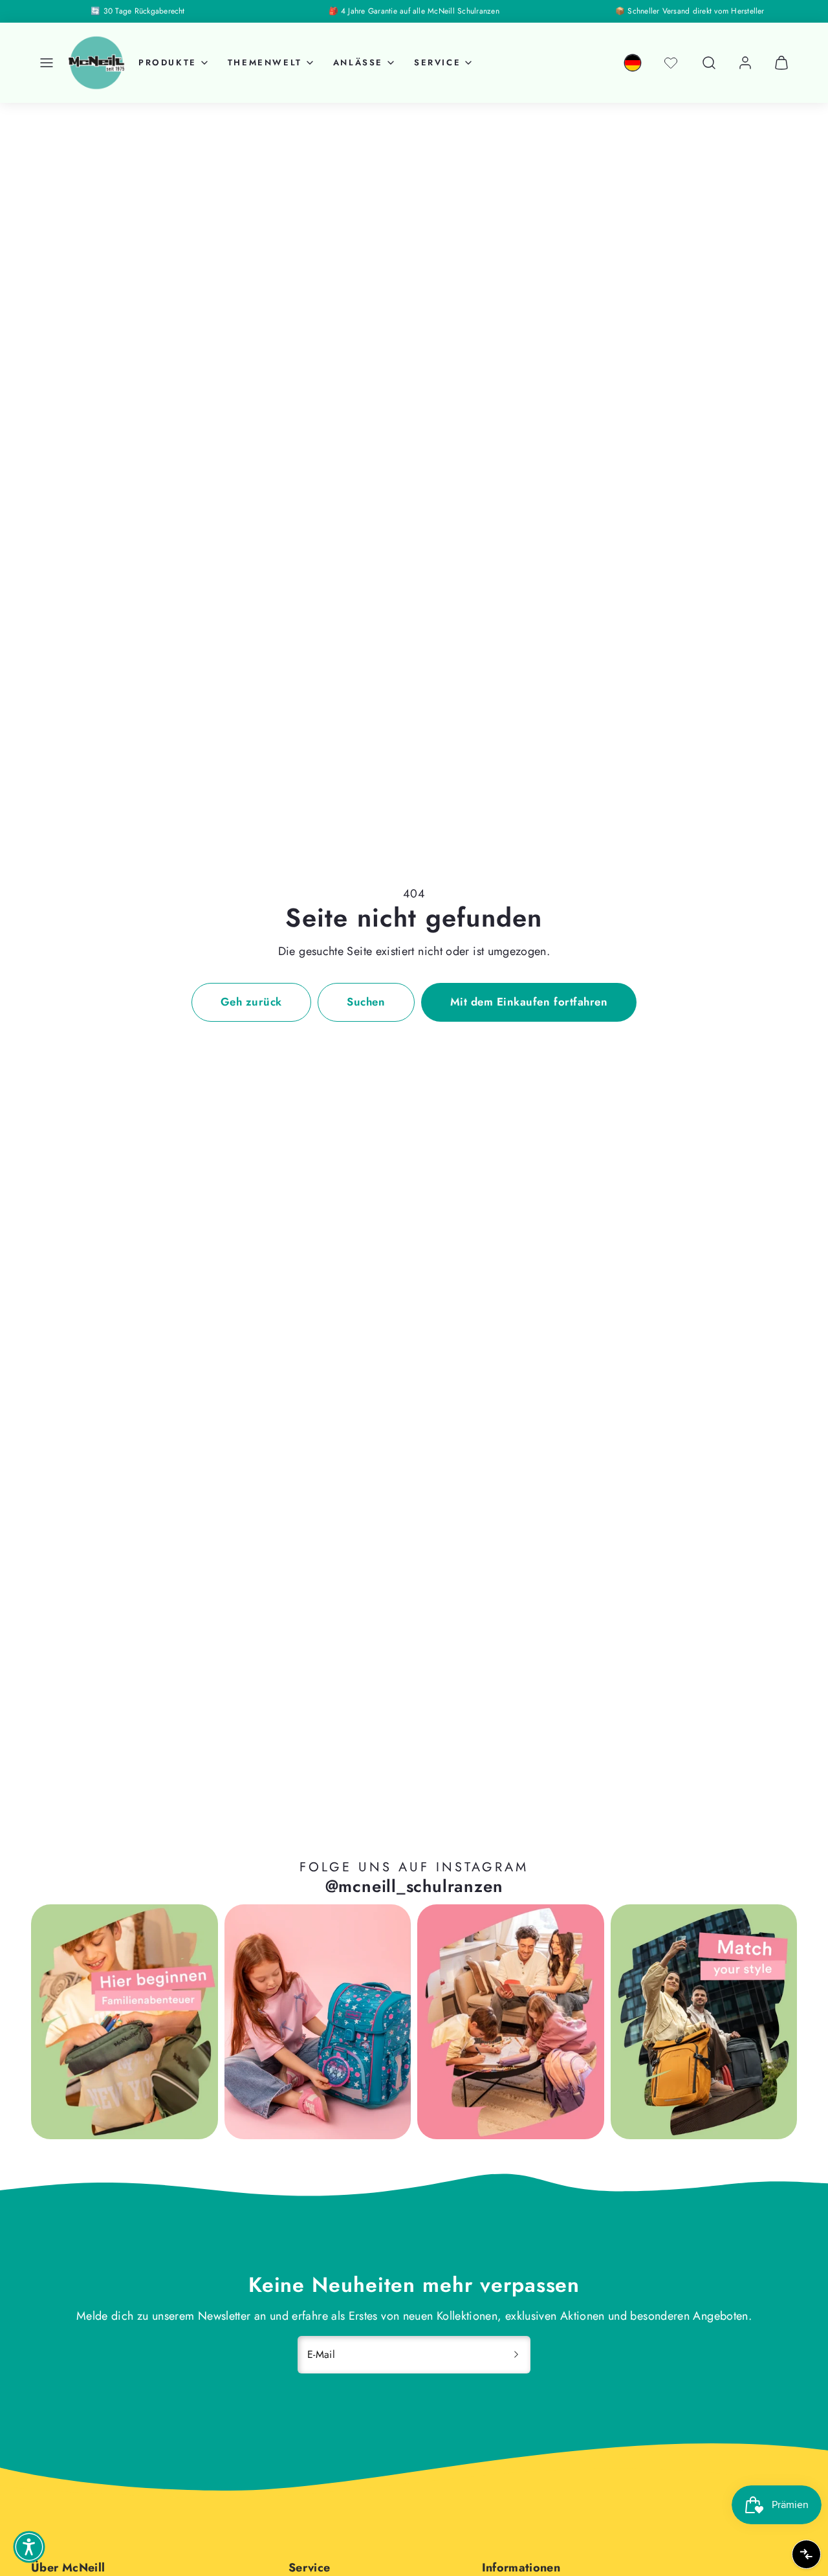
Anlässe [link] (358, 62)
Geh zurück (251, 1002)
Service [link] (437, 62)
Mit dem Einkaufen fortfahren (529, 1002)
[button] (47, 63)
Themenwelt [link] (265, 62)
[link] (633, 63)
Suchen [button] (366, 1002)
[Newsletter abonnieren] (516, 2355)
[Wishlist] (671, 63)
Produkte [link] (168, 62)
